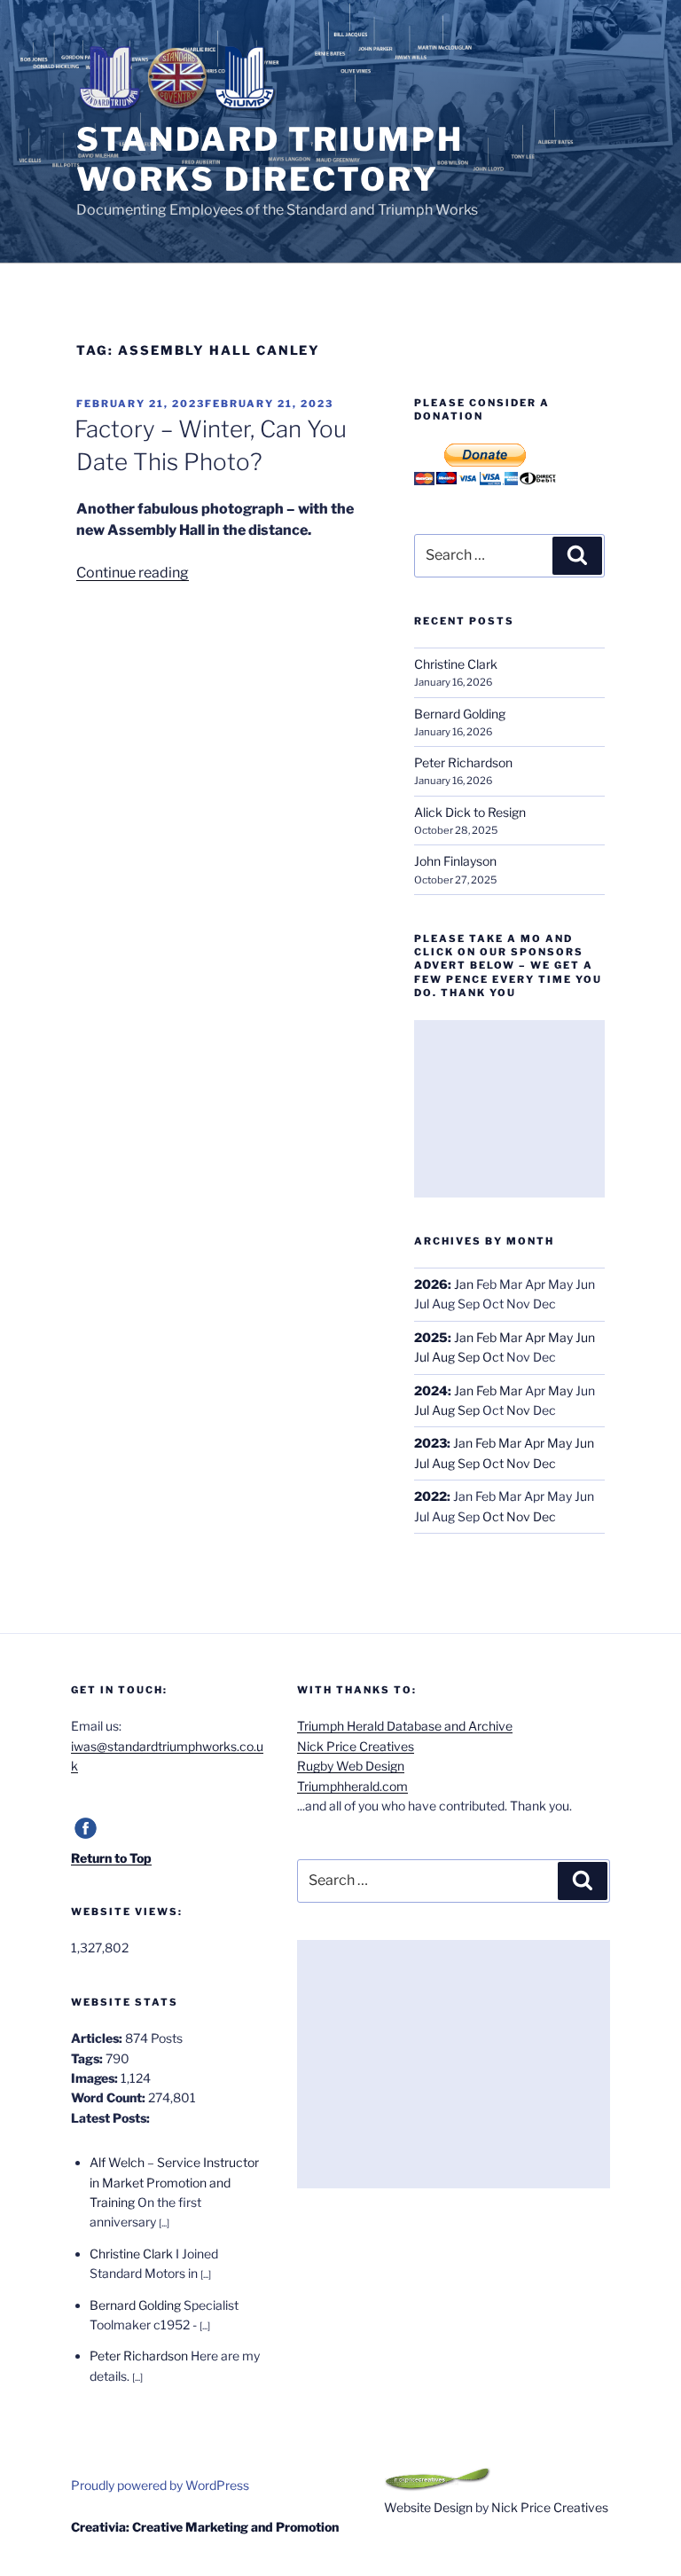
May (560, 1337)
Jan (464, 1284)
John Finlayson (455, 861)
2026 (431, 1284)
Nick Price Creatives (356, 1746)
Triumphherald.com (352, 1786)
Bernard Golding (460, 714)
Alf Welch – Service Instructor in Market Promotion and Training (174, 2182)
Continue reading (133, 573)
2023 (431, 1443)
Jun (585, 1337)
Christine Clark (456, 664)
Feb (486, 1337)
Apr (535, 1337)
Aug (443, 1357)
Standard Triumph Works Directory (270, 159)
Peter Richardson (463, 762)
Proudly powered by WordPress (160, 2485)
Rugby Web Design (351, 1766)
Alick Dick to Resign (470, 812)
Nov (518, 1410)
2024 (431, 1390)
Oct (493, 1357)
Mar (511, 1337)
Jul (422, 1357)
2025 (431, 1337)
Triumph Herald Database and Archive (405, 1726)
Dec (544, 1463)
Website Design (428, 2507)
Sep (469, 1357)
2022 (431, 1496)
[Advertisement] (509, 1109)
